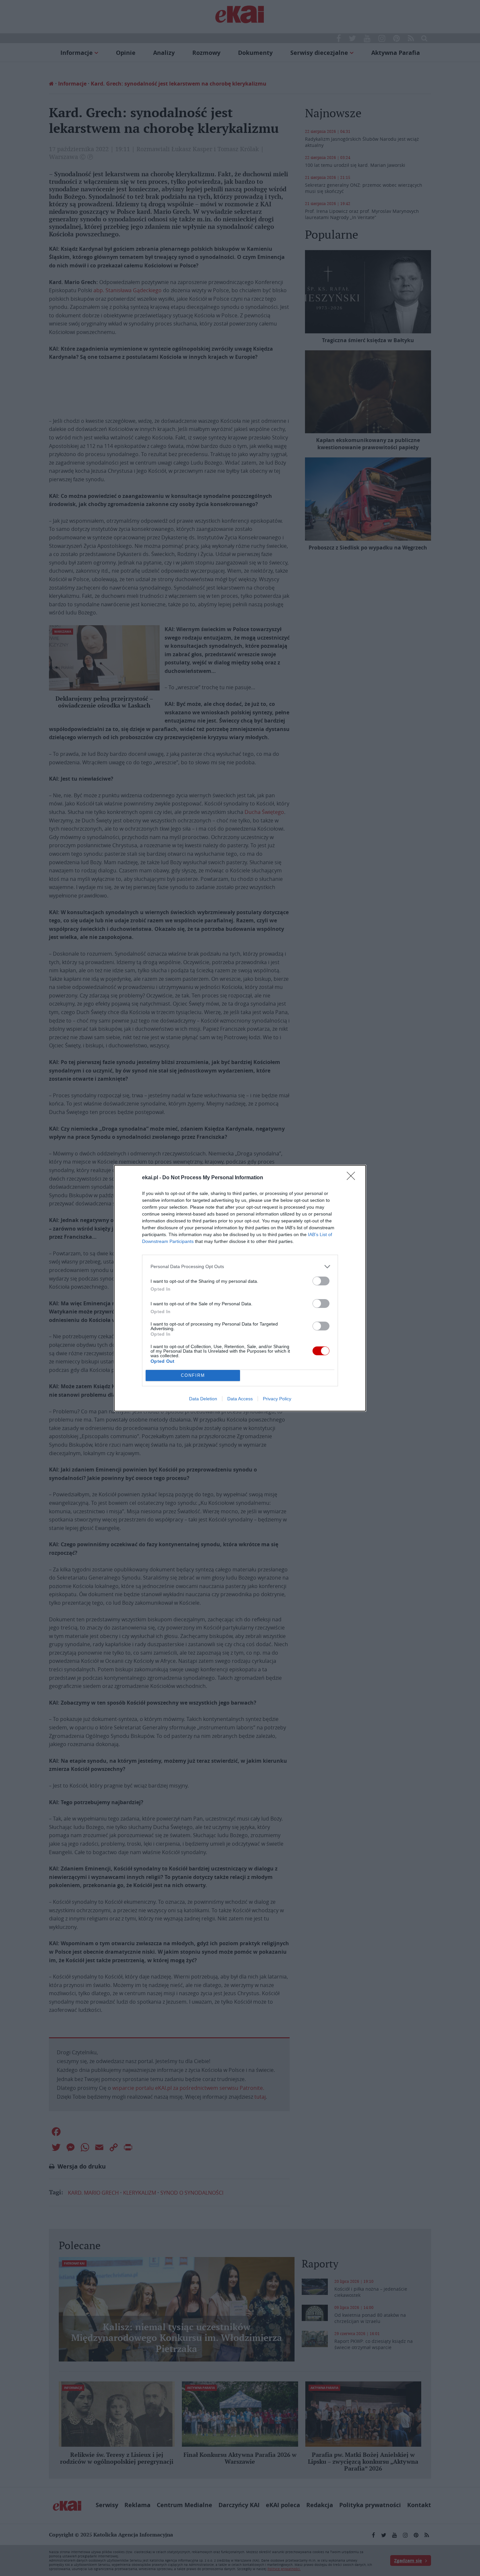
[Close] (353, 1178)
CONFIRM (193, 1375)
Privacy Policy (277, 1399)
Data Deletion (203, 1399)
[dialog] (240, 1288)
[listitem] (240, 1267)
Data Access (240, 1399)
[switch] (321, 1281)
